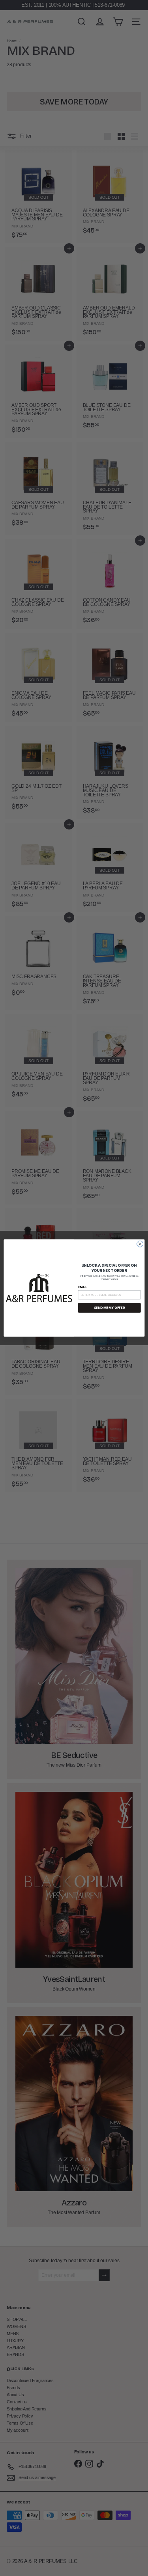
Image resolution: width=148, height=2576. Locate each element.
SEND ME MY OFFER (109, 1308)
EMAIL (82, 1287)
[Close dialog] (140, 1244)
